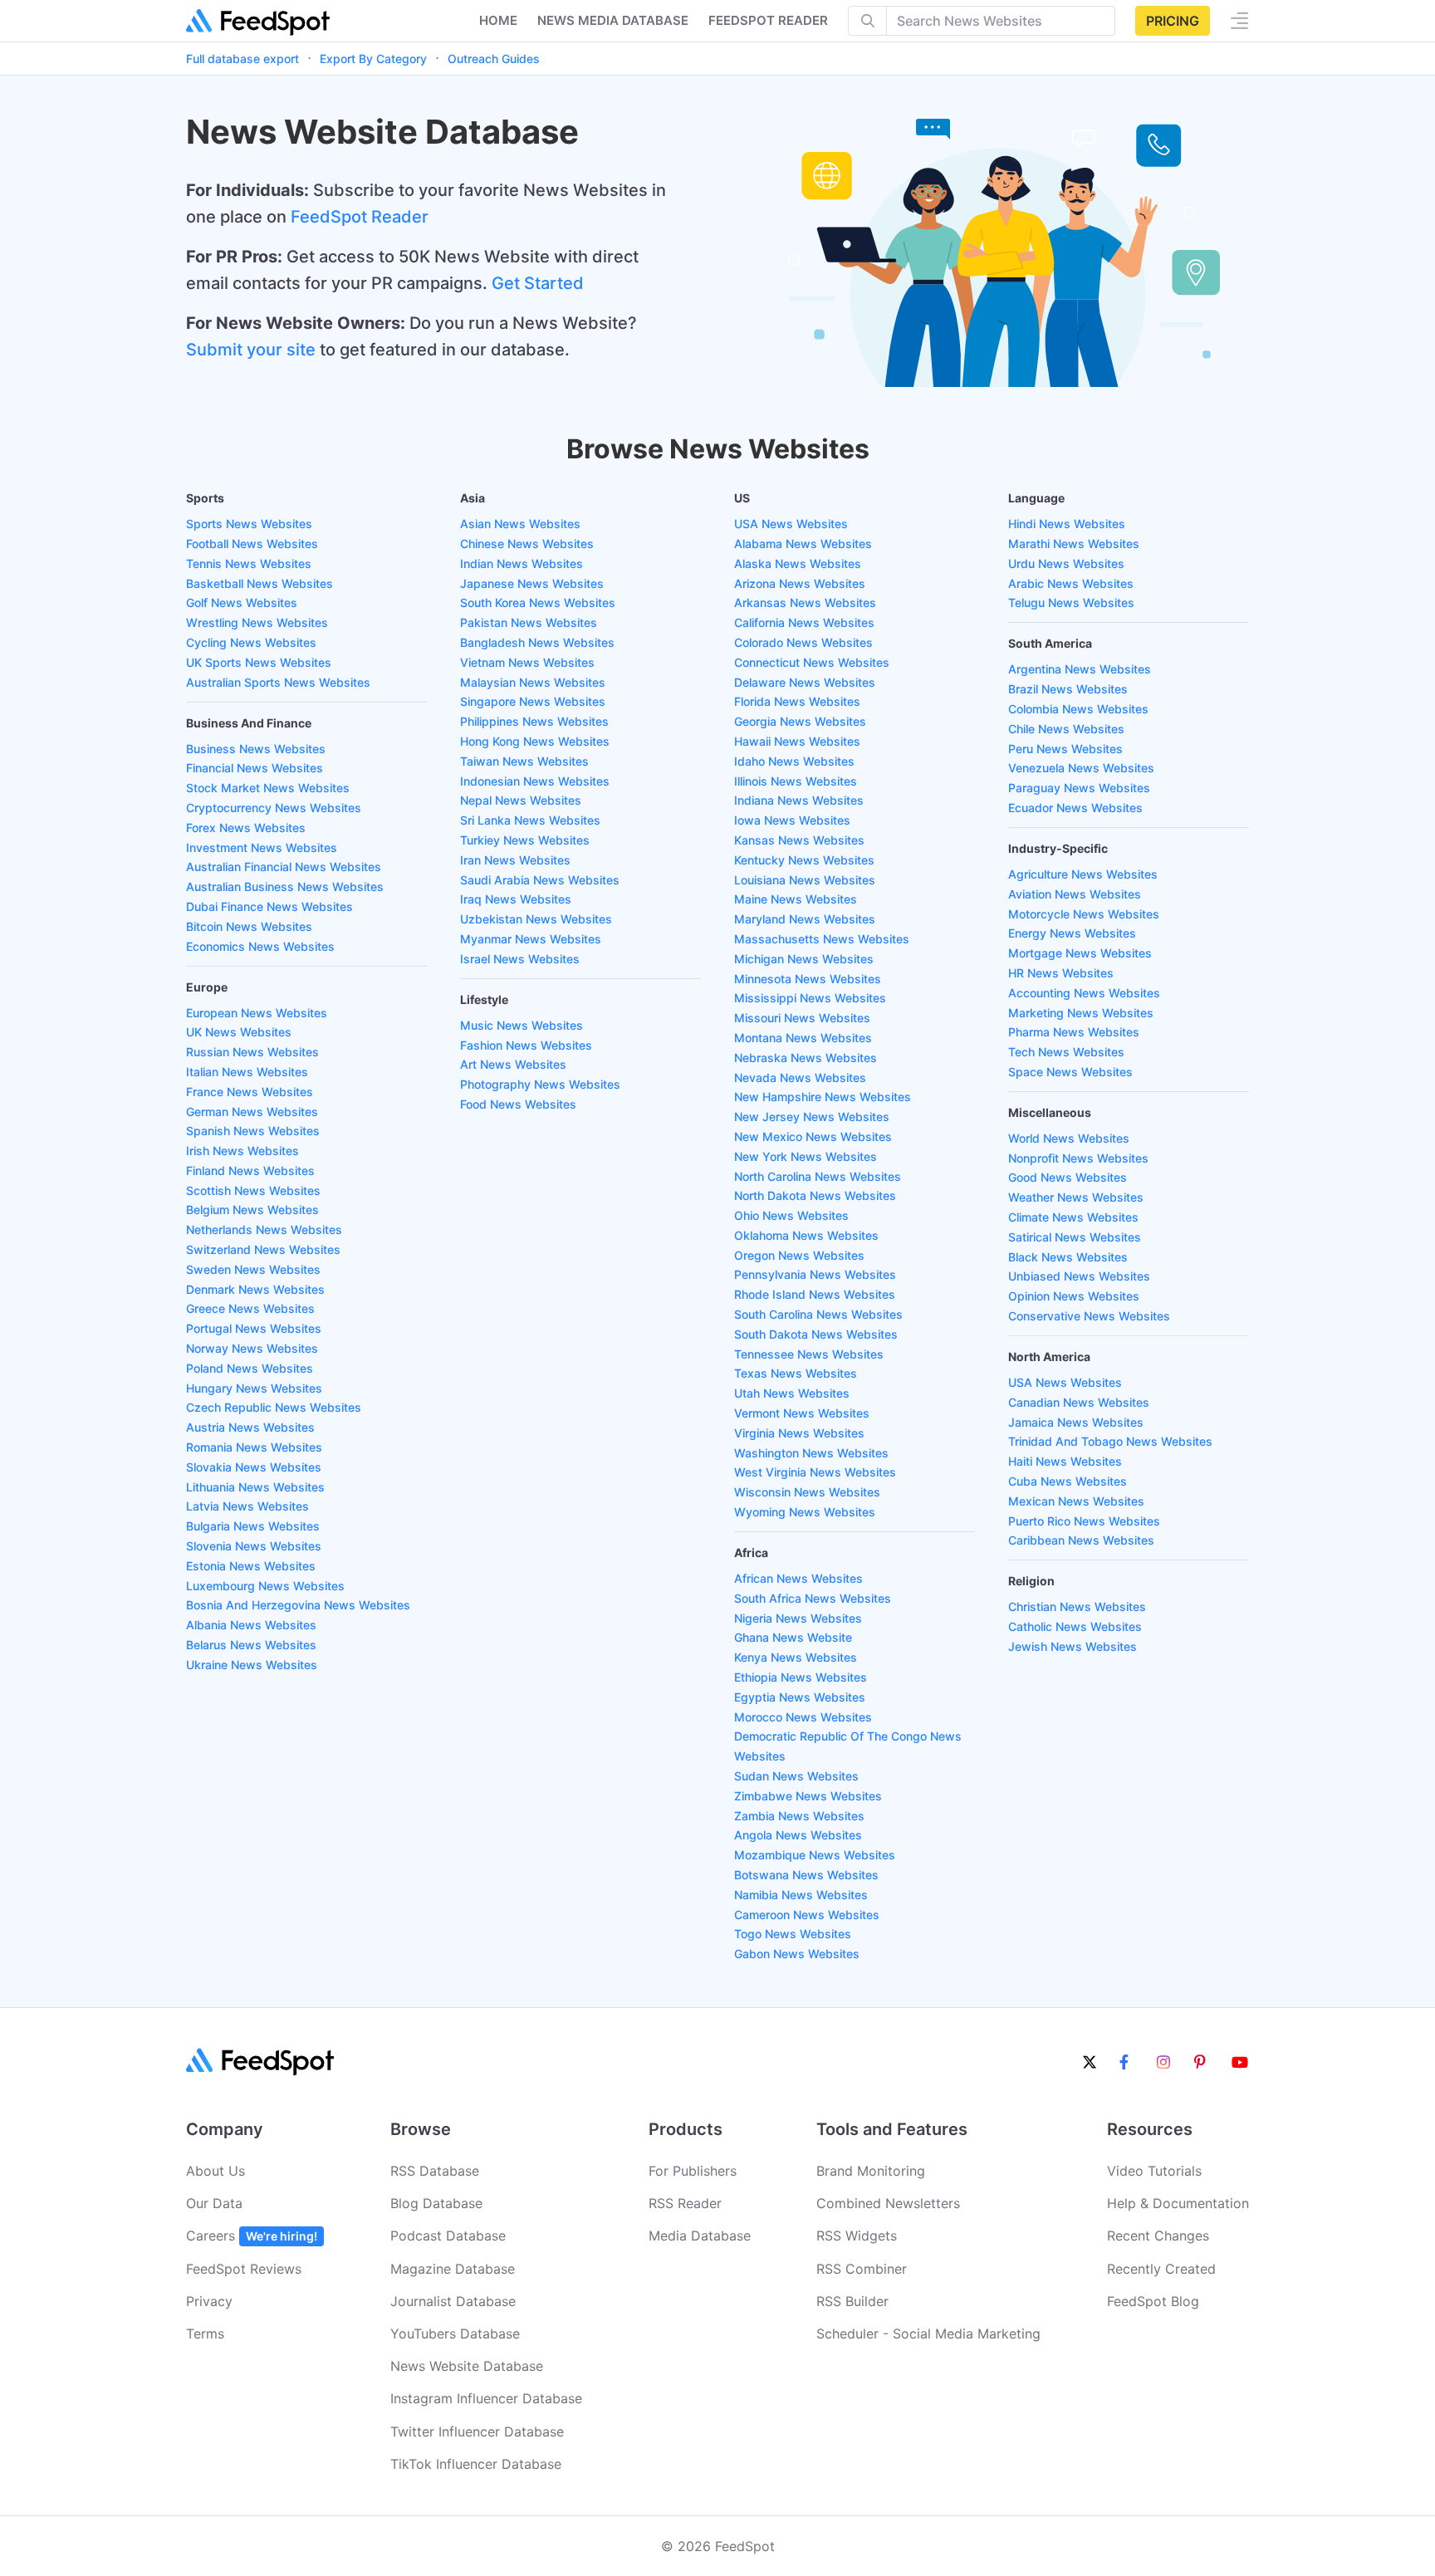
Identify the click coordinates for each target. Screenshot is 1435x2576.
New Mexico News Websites (813, 1136)
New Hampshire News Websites (823, 1097)
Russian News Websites (252, 1052)
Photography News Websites (540, 1084)
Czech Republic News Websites (274, 1407)
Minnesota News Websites (808, 979)
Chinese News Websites (527, 544)
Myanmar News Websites (531, 939)
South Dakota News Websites (816, 1334)
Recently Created (1161, 2269)
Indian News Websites (522, 563)
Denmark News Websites (255, 1289)
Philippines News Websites (534, 721)
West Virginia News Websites (815, 1472)
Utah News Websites (792, 1393)
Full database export (242, 59)
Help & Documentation (1178, 2203)
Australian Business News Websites (285, 886)
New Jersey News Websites (812, 1117)
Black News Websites (1068, 1257)
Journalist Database (453, 2301)
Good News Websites (1068, 1177)
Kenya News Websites (796, 1657)
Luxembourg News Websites (265, 1586)
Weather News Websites (1076, 1197)
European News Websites (257, 1013)
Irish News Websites (242, 1151)
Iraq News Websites (516, 899)
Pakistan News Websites (529, 622)
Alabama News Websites (803, 544)
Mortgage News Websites (1080, 953)
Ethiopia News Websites (801, 1677)
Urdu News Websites (1066, 563)
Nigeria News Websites (798, 1618)
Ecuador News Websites (1075, 808)
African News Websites (798, 1578)
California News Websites (804, 622)
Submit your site (251, 350)
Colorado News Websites (803, 642)
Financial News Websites (255, 768)
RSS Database (435, 2171)
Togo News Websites (793, 1934)
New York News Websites (806, 1156)
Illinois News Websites (796, 781)
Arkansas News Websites (805, 602)
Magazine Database (453, 2269)
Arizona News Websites (800, 583)
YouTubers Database (455, 2334)
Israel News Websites (520, 959)
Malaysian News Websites (533, 682)
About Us (215, 2171)
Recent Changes (1158, 2236)
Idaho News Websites (794, 761)
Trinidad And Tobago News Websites (1110, 1441)
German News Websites (252, 1112)
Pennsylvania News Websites (815, 1274)
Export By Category (373, 59)
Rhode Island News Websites (815, 1294)
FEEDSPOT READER (768, 20)
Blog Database (436, 2203)
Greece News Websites (250, 1308)
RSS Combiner (862, 2269)
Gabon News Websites (797, 1954)
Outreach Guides (494, 59)
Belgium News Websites (252, 1210)
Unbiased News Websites (1079, 1276)
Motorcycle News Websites (1084, 914)
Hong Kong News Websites (535, 741)
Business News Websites (256, 749)
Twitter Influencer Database (477, 2432)
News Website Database (467, 2366)
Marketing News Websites (1081, 1013)
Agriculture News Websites (1083, 874)
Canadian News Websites (1079, 1402)
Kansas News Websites (799, 840)
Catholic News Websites (1075, 1626)
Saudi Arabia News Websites (540, 880)
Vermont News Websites (802, 1413)
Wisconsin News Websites (807, 1492)
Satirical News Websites (1075, 1237)
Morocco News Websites (803, 1717)
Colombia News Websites (1078, 709)
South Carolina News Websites (818, 1314)
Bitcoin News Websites (249, 926)
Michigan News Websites (804, 959)
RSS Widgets (857, 2236)
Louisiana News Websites (805, 880)
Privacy (209, 2301)
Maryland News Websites (805, 919)
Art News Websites (513, 1064)
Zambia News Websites (799, 1816)
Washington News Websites (811, 1453)
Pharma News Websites (1074, 1032)
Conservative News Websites (1089, 1316)
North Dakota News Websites (815, 1195)
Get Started (538, 283)
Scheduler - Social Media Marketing (928, 2334)
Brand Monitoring (871, 2171)
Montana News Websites (803, 1038)
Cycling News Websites (251, 642)
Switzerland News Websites (263, 1249)
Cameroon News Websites (807, 1915)
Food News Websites (518, 1104)
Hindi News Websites (1067, 524)
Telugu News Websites (1071, 602)
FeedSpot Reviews (244, 2269)
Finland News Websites (250, 1170)
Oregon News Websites (799, 1255)
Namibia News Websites (801, 1895)
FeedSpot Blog (1153, 2301)
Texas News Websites (796, 1373)
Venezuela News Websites (1081, 768)
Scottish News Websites (253, 1190)
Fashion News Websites (526, 1045)
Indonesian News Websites (535, 781)
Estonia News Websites (251, 1566)
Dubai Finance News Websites (269, 906)
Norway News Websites (252, 1348)
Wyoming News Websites (805, 1512)
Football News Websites (252, 544)
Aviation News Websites (1075, 894)
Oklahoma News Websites (806, 1235)
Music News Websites (522, 1025)
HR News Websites (1061, 973)
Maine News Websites (796, 899)
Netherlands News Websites (264, 1229)
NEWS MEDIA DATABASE (613, 20)
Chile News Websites (1066, 729)
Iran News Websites (515, 860)
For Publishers (693, 2171)
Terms (205, 2334)
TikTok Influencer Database (476, 2464)
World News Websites (1069, 1138)
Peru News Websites (1065, 749)
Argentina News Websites (1080, 669)
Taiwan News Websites (524, 761)
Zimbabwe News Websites (808, 1796)
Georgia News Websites (800, 721)
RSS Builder (852, 2301)
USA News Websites (791, 524)
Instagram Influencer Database (486, 2398)
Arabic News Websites (1071, 583)
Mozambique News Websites (815, 1855)
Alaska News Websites (798, 563)
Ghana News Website (793, 1637)
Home (498, 20)
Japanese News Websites (532, 583)
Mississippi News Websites (810, 998)
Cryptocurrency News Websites (274, 808)
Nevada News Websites (800, 1077)
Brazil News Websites (1068, 689)
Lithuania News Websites (255, 1487)
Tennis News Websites (249, 563)
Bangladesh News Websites (537, 642)
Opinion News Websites (1074, 1296)
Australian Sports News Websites (278, 682)
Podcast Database (448, 2236)
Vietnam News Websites (527, 662)
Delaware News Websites (805, 682)
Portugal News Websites (254, 1328)
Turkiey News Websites (525, 840)
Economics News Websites (260, 946)
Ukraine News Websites (252, 1665)
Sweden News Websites (253, 1269)
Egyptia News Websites (800, 1697)
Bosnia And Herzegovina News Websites (298, 1605)
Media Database (700, 2236)
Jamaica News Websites (1076, 1422)
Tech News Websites (1066, 1052)
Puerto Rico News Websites (1084, 1521)
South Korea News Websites (538, 602)
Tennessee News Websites (809, 1354)
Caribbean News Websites (1081, 1540)
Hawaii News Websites (797, 741)
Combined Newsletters (888, 2203)
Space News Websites (1070, 1072)
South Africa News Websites (813, 1598)
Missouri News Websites (802, 1018)
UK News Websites (239, 1032)
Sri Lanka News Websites (530, 820)
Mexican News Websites (1076, 1501)
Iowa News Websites (792, 820)
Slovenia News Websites (254, 1546)
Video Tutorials (1154, 2171)
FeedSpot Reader (360, 217)
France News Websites (250, 1092)
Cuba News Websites (1068, 1481)
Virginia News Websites (799, 1433)
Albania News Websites (251, 1625)
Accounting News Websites (1084, 993)
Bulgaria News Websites (253, 1526)
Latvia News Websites (247, 1506)
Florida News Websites (797, 701)
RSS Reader (685, 2203)
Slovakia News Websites (254, 1467)
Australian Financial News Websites (284, 867)
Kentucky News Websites (804, 860)
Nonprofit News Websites (1078, 1158)
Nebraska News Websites (806, 1058)
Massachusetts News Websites (822, 939)
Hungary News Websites (254, 1388)
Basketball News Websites (260, 583)
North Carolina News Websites (818, 1176)
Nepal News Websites (521, 800)
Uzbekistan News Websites (536, 919)
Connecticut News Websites (812, 662)
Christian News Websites (1077, 1606)
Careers (252, 2236)
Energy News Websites (1072, 933)
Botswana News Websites (806, 1875)
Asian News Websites (520, 524)
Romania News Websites (254, 1447)
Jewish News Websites (1073, 1646)
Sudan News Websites (796, 1776)
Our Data (214, 2203)
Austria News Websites (250, 1427)
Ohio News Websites (791, 1215)
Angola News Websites (798, 1835)
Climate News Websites (1073, 1217)
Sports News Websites (249, 524)
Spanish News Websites (253, 1131)
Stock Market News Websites (268, 788)
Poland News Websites (250, 1368)
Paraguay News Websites (1079, 788)
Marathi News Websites (1074, 544)
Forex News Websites (246, 828)
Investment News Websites (262, 847)
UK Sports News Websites (259, 662)
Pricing (1173, 21)
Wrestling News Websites (257, 622)
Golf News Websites (242, 602)
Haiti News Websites (1065, 1461)
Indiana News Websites (799, 800)
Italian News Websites (247, 1072)
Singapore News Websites (533, 701)
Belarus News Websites (251, 1645)
